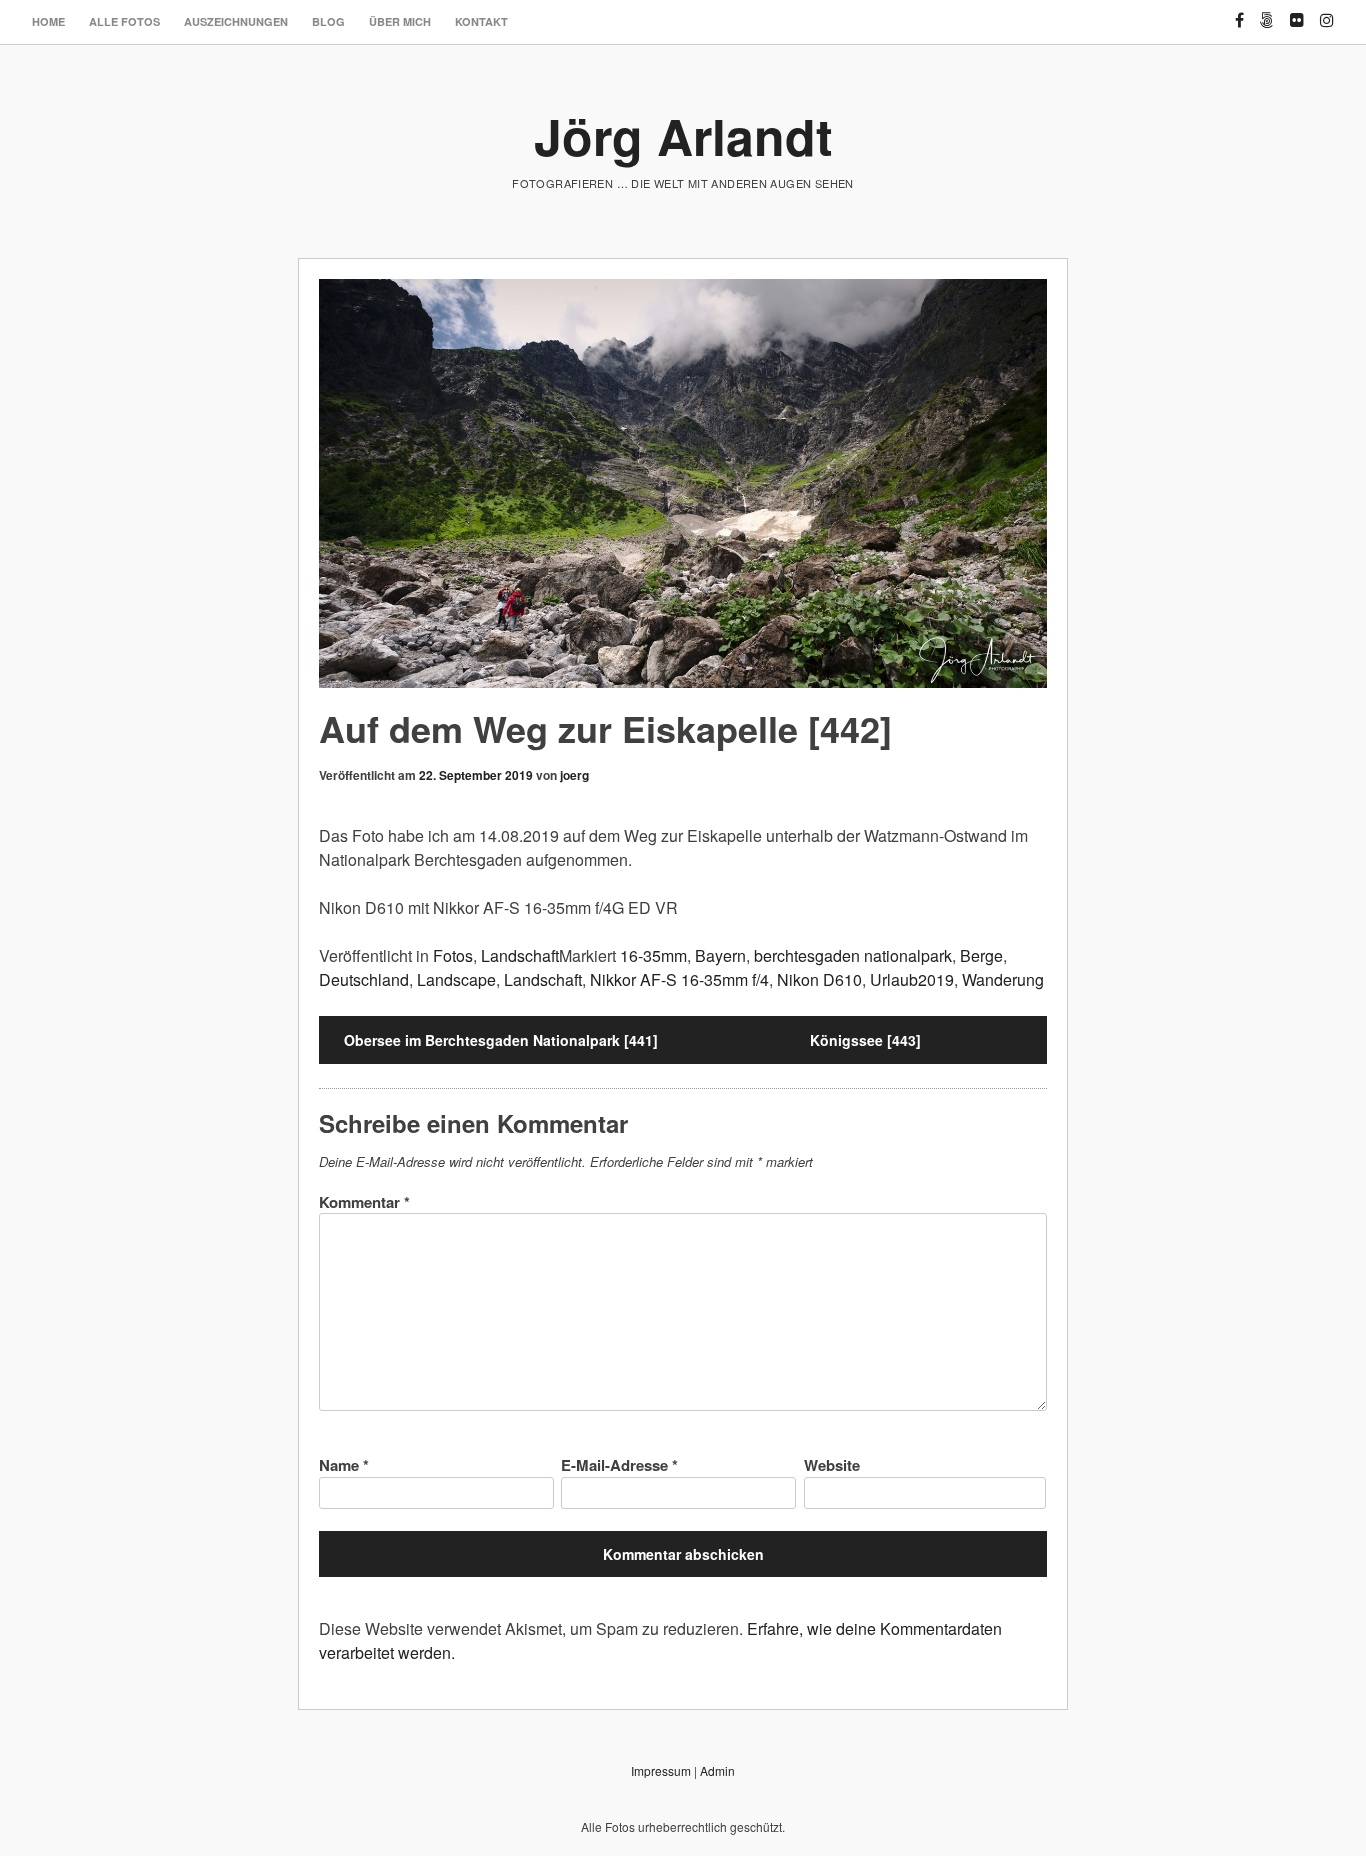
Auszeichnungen (236, 21)
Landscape (456, 979)
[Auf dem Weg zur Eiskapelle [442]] (683, 483)
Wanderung (1003, 979)
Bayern (720, 955)
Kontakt (481, 21)
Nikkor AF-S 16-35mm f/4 (679, 979)
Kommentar (364, 1202)
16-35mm (653, 955)
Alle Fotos (124, 21)
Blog (328, 21)
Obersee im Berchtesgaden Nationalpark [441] (501, 1040)
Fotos (453, 955)
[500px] (1267, 11)
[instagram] (1327, 11)
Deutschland (364, 979)
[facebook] (1239, 11)
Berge (981, 955)
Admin (717, 1770)
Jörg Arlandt (683, 135)
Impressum (661, 1770)
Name (344, 1465)
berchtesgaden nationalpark (853, 955)
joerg (574, 775)
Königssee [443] (865, 1040)
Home (48, 21)
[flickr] (1297, 11)
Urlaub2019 (912, 979)
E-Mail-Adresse (619, 1465)
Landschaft (520, 955)
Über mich (400, 21)
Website (832, 1465)
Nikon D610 (819, 979)
